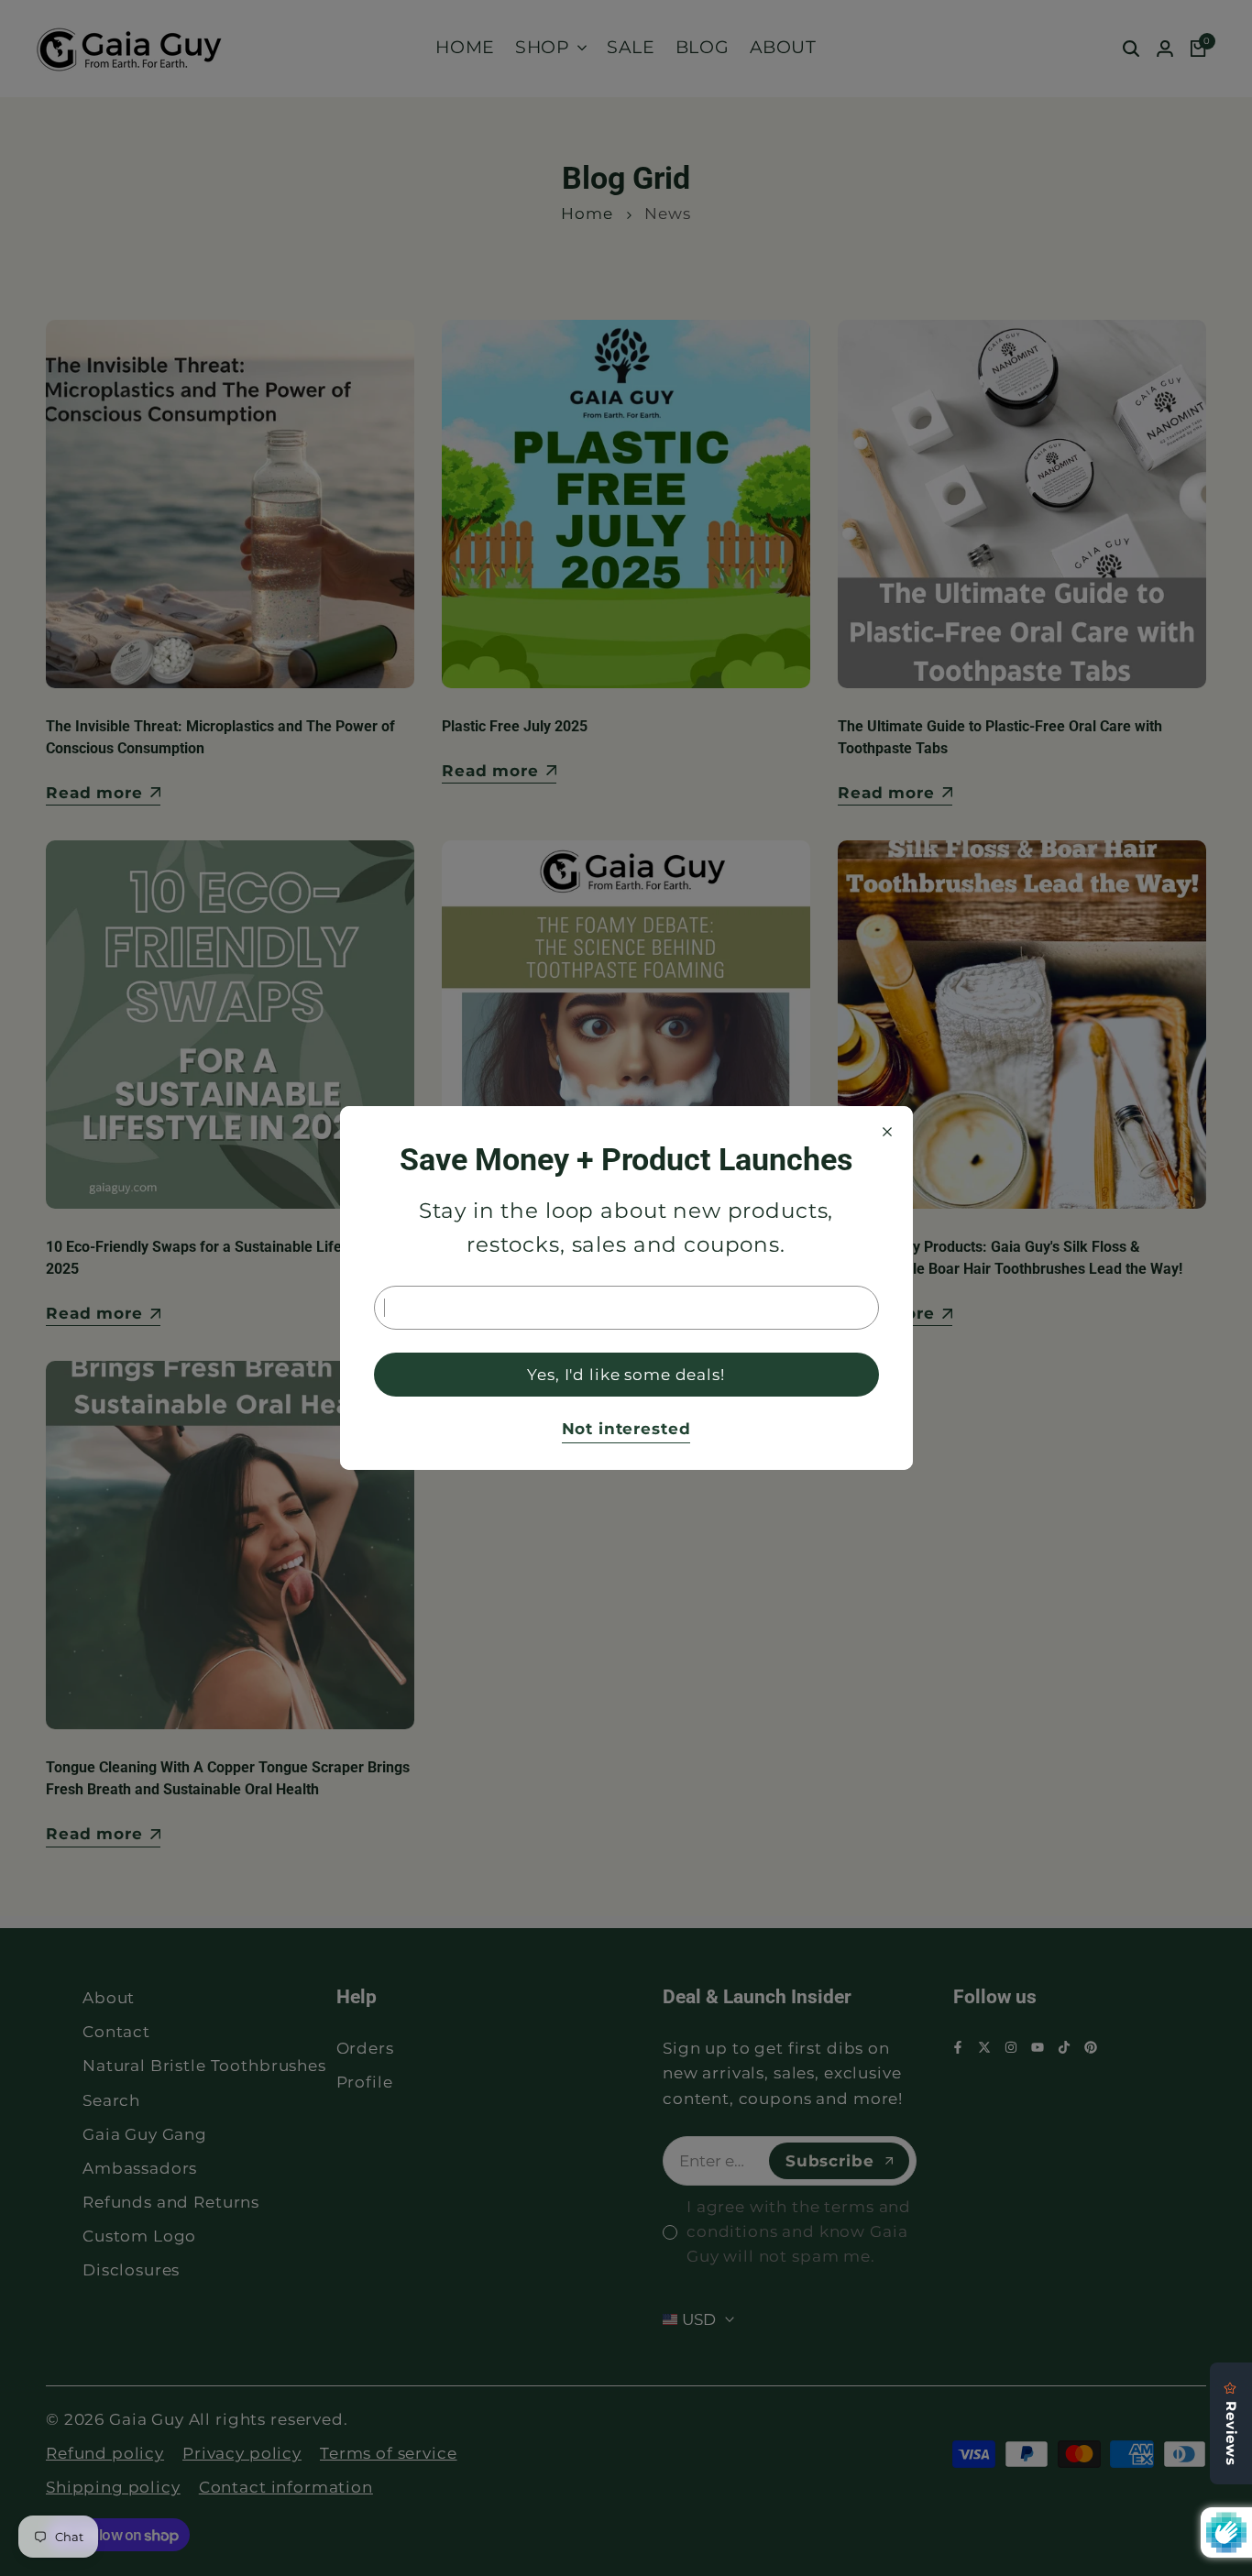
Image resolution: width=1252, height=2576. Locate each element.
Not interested (626, 1429)
